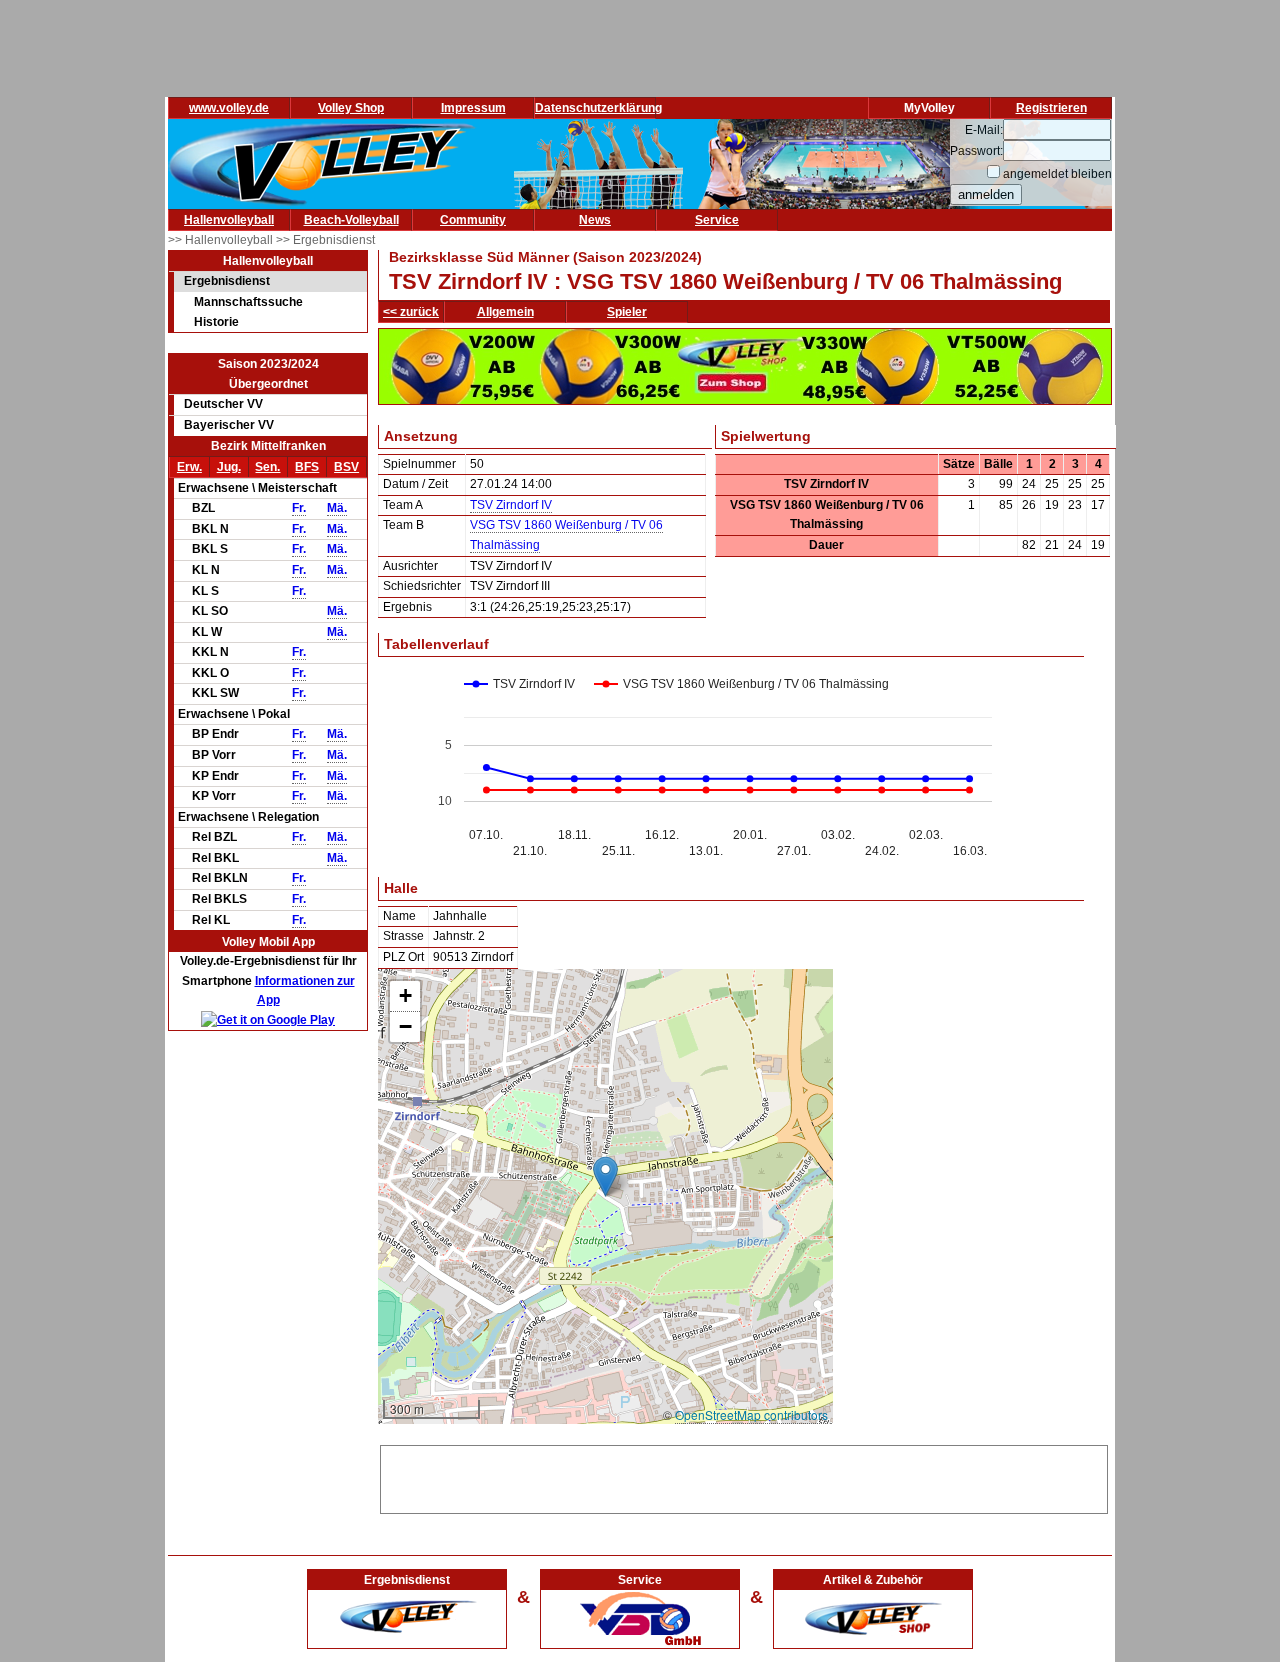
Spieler (627, 312)
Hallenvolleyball (229, 220)
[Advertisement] (744, 1476)
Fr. (299, 508)
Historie (216, 322)
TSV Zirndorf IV (511, 505)
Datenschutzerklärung (598, 108)
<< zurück (411, 312)
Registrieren (1051, 108)
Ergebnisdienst (227, 281)
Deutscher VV (223, 404)
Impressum (473, 108)
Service (717, 220)
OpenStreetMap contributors (751, 1414)
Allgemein (505, 312)
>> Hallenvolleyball (222, 240)
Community (473, 220)
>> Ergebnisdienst (325, 240)
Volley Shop (351, 108)
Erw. (189, 467)
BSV (346, 467)
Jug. (229, 467)
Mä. (337, 508)
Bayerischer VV (229, 425)
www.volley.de (229, 108)
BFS (307, 467)
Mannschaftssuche (248, 302)
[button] (605, 1176)
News (595, 220)
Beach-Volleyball (351, 220)
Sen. (267, 467)
